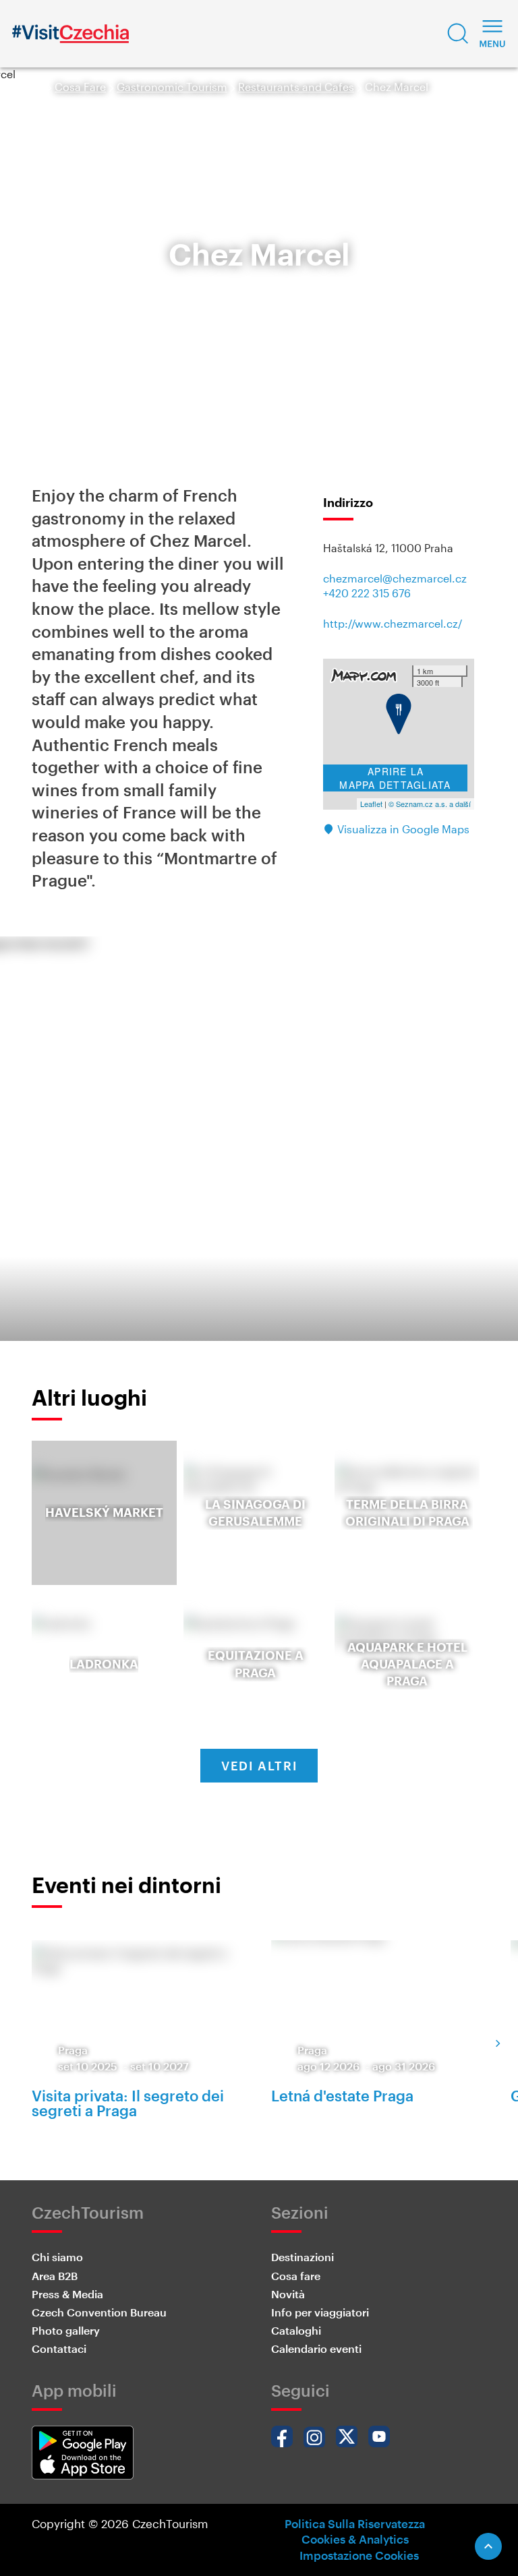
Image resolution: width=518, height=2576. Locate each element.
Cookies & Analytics (355, 2539)
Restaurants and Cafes (296, 87)
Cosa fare (296, 2276)
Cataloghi (296, 2330)
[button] (458, 34)
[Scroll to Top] (488, 2546)
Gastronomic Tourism (172, 87)
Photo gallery (66, 2330)
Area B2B (55, 2276)
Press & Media (67, 2294)
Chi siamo (57, 2257)
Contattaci (59, 2348)
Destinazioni (303, 2257)
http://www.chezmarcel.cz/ (393, 623)
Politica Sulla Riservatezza (355, 2523)
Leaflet (371, 804)
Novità (288, 2294)
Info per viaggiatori (320, 2312)
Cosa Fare (80, 87)
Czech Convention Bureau (99, 2312)
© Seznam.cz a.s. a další (430, 804)
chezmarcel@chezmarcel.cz (395, 578)
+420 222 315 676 (367, 593)
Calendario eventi (316, 2348)
